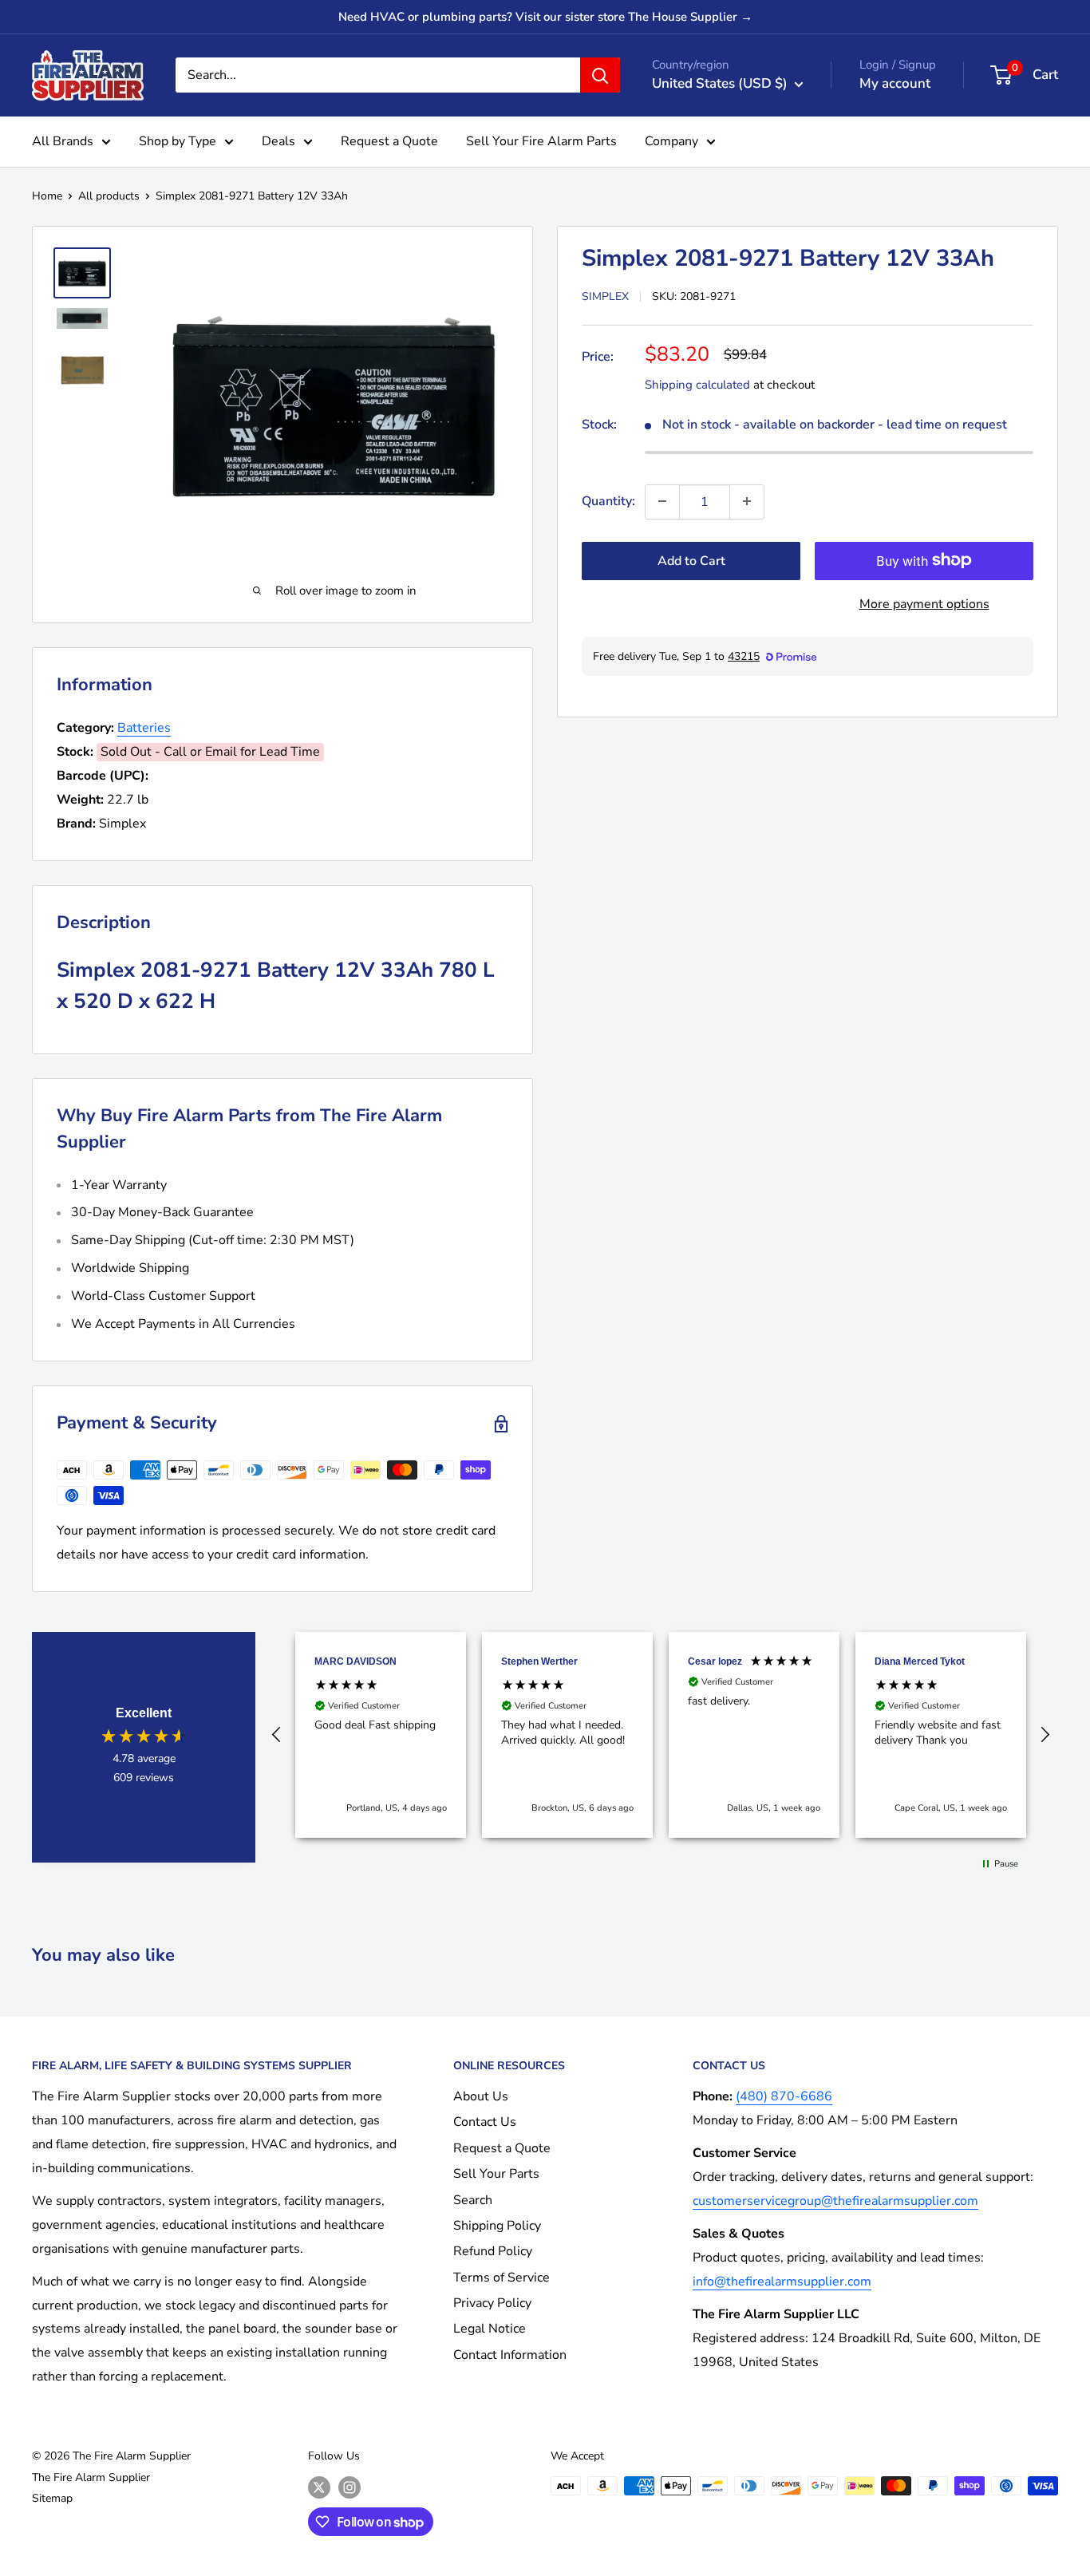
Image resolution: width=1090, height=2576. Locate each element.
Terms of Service (502, 2278)
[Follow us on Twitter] (319, 2487)
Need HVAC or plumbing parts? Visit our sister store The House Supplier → (545, 17)
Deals (278, 141)
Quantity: (608, 500)
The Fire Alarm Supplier (91, 2477)
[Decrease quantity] (662, 501)
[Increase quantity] (747, 501)
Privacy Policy (492, 2303)
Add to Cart (691, 560)
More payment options (924, 603)
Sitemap (52, 2498)
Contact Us (485, 2122)
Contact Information (510, 2355)
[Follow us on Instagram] (350, 2487)
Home (47, 196)
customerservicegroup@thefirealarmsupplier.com (835, 2201)
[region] (661, 1735)
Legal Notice (490, 2329)
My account (895, 83)
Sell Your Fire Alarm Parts (541, 141)
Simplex (605, 296)
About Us (481, 2096)
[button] (277, 1735)
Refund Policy (493, 2251)
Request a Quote (389, 141)
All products (109, 196)
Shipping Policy (497, 2226)
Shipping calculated (697, 384)
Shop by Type (178, 141)
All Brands (63, 141)
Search (473, 2200)
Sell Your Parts (496, 2174)
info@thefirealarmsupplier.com (782, 2282)
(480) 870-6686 (784, 2096)
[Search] (600, 75)
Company (671, 141)
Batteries (144, 728)
